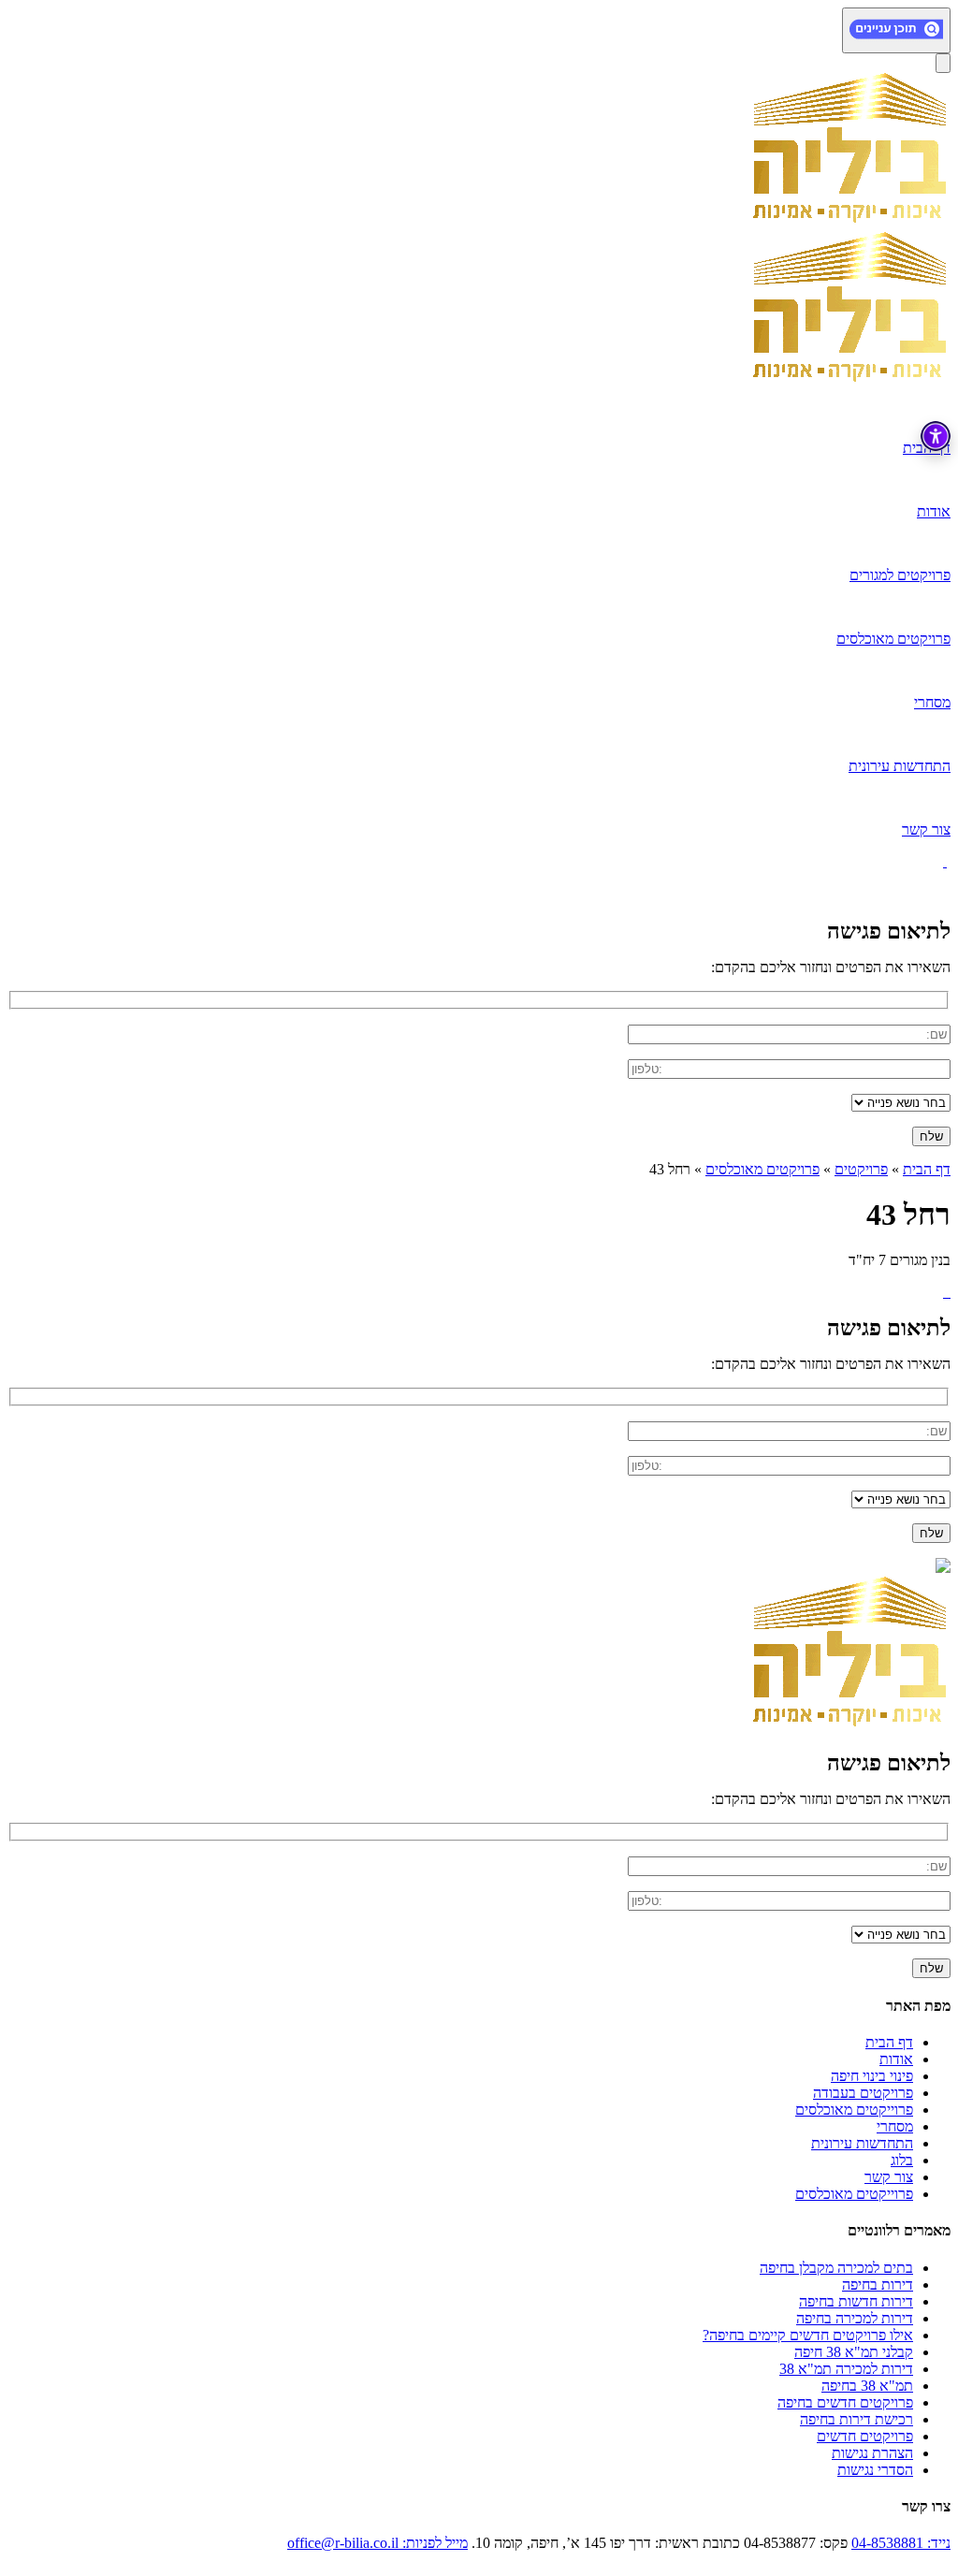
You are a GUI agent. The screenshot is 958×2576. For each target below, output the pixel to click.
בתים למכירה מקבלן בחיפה (836, 2268)
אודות (896, 2059)
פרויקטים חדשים (865, 2436)
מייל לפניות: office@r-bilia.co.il (377, 2543)
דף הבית (927, 1169)
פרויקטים (861, 1169)
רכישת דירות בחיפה (856, 2419)
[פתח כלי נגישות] (936, 436)
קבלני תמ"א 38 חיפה (854, 2352)
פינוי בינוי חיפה (872, 2076)
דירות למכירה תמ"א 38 (846, 2369)
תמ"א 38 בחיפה (867, 2386)
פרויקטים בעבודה (863, 2093)
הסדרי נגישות (875, 2470)
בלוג (902, 2160)
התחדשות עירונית (862, 2143)
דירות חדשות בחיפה (856, 2301)
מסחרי (895, 2126)
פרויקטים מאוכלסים (762, 1169)
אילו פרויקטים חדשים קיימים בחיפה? (808, 2335)
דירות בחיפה (878, 2285)
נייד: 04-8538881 (901, 2543)
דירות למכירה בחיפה (855, 2318)
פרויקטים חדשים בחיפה (845, 2402)
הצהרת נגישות (872, 2453)
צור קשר (889, 2177)
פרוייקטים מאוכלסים (854, 2110)
